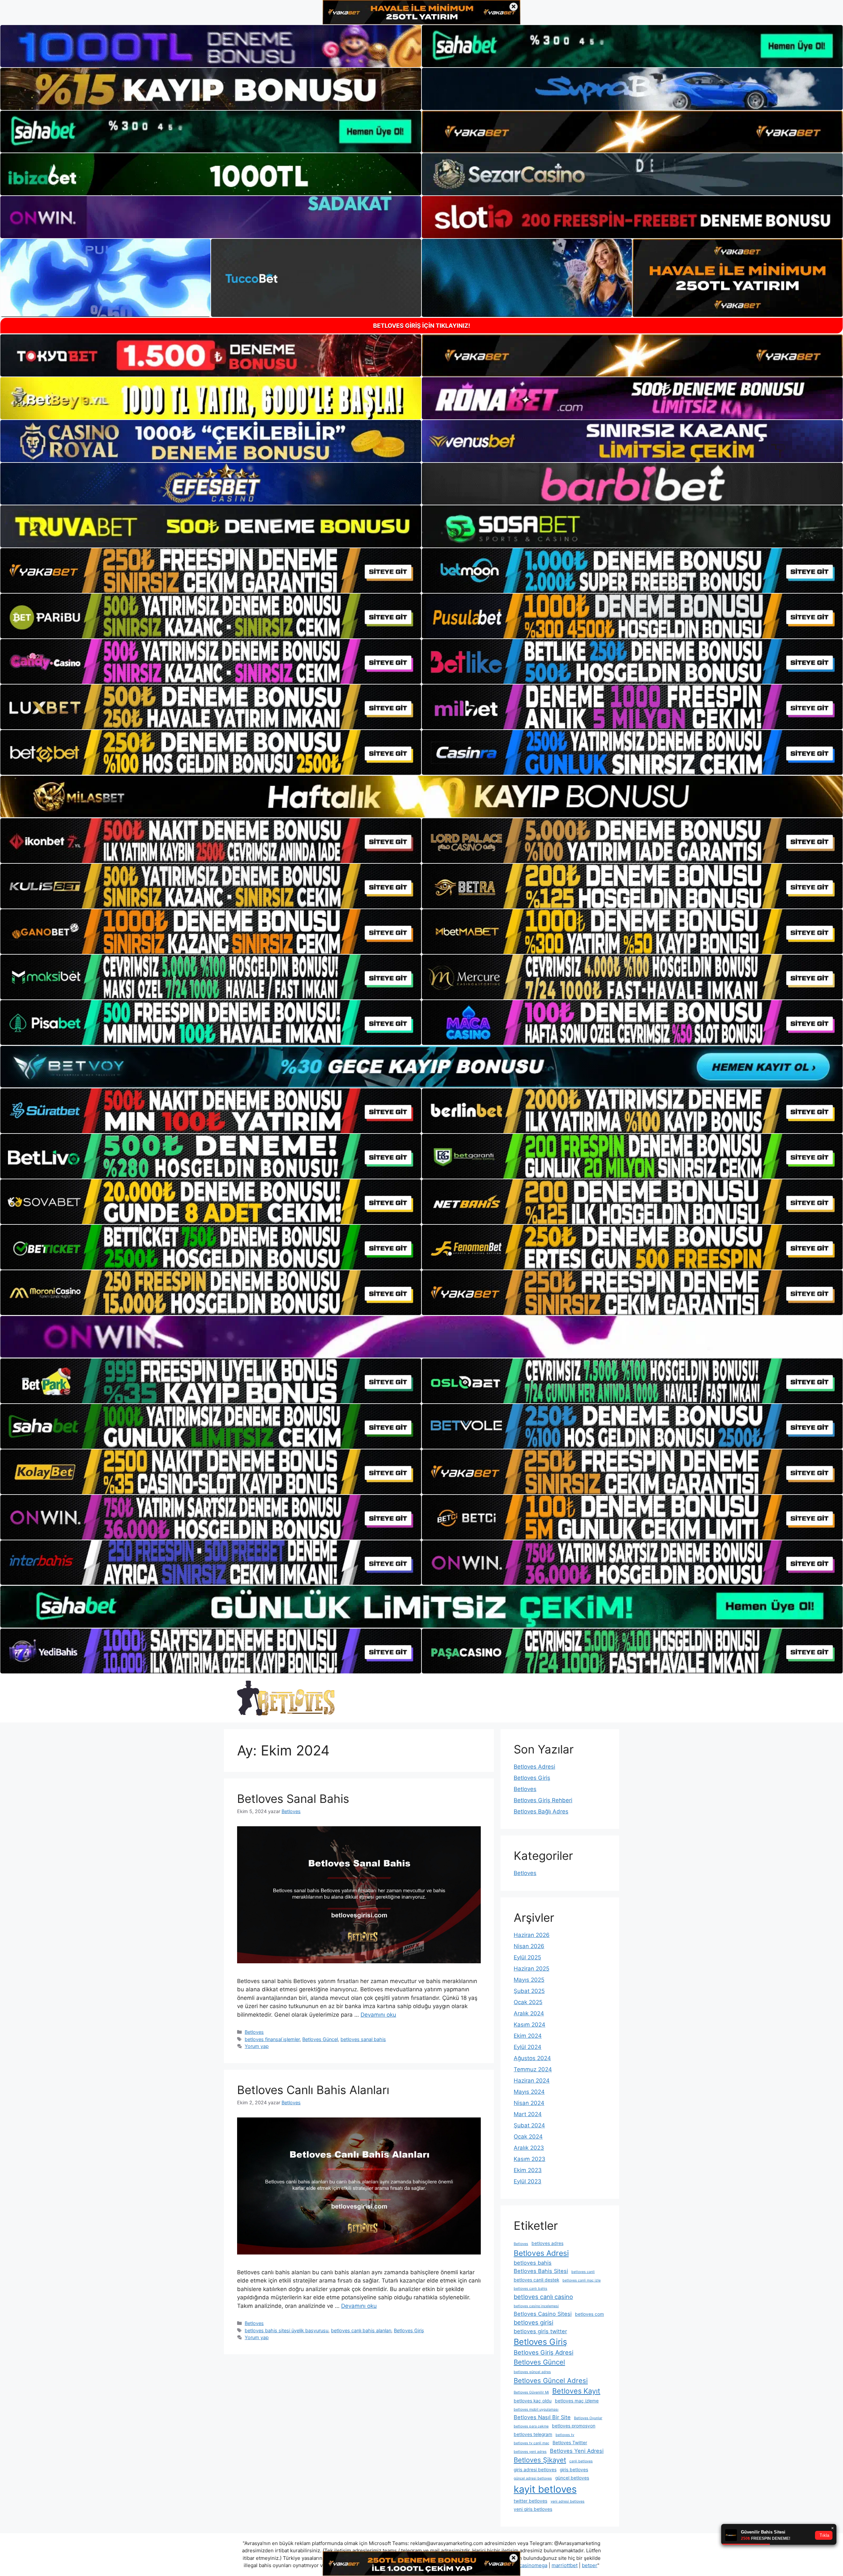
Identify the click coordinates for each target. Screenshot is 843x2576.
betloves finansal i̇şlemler (272, 2039)
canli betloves (581, 2461)
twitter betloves (530, 2501)
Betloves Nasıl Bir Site (542, 2417)
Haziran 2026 (532, 1935)
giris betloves (574, 2470)
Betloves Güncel (320, 2039)
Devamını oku (378, 2015)
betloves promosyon (574, 2426)
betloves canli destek (536, 2280)
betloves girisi (533, 2322)
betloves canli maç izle (582, 2280)
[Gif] (421, 797)
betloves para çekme (531, 2426)
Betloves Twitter (570, 2443)
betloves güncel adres (532, 2372)
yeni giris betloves (533, 2509)
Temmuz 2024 (533, 2069)
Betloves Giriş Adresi (544, 2352)
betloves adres (547, 2243)
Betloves (254, 2032)
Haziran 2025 (531, 1969)
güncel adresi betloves (533, 2478)
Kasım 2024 (530, 2025)
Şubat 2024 (529, 2125)
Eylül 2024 (528, 2047)
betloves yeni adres (530, 2452)
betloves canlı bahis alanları (361, 2330)
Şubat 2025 (529, 1991)
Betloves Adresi (534, 1767)
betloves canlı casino (543, 2297)
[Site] (211, 571)
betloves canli (583, 2272)
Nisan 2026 (529, 1946)
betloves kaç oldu (533, 2401)
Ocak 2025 (528, 2002)
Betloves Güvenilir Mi (531, 2392)
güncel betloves (572, 2478)
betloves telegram (533, 2434)
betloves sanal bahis (363, 2039)
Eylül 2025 (527, 1957)
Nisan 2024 (529, 2103)
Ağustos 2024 (532, 2058)
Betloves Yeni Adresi (577, 2451)
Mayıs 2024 (529, 2092)
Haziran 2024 (532, 2081)
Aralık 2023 (529, 2148)
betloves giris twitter (540, 2331)
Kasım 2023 (530, 2159)
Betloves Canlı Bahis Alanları (313, 2090)
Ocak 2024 (528, 2137)
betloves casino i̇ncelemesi (536, 2306)
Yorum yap (257, 2046)
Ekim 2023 (528, 2170)
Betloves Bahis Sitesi (541, 2271)
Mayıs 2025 (529, 1980)
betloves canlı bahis (530, 2289)
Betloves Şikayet (540, 2460)
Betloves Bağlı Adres (541, 1811)
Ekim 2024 (528, 2036)
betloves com (589, 2314)
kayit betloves (545, 2489)
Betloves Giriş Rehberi (543, 1800)
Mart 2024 (528, 2114)
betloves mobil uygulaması (536, 2409)
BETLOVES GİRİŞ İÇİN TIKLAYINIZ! (422, 326)
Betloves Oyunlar (588, 2418)
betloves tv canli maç (531, 2443)
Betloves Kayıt (576, 2391)
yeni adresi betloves (568, 2501)
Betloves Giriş (409, 2330)
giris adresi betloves (535, 2470)
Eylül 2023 (528, 2181)
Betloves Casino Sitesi (543, 2314)
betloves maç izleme (577, 2401)
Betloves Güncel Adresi (551, 2380)
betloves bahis (533, 2263)
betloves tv (565, 2435)
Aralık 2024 (529, 2013)
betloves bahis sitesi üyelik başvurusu (286, 2330)
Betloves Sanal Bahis (293, 1799)
